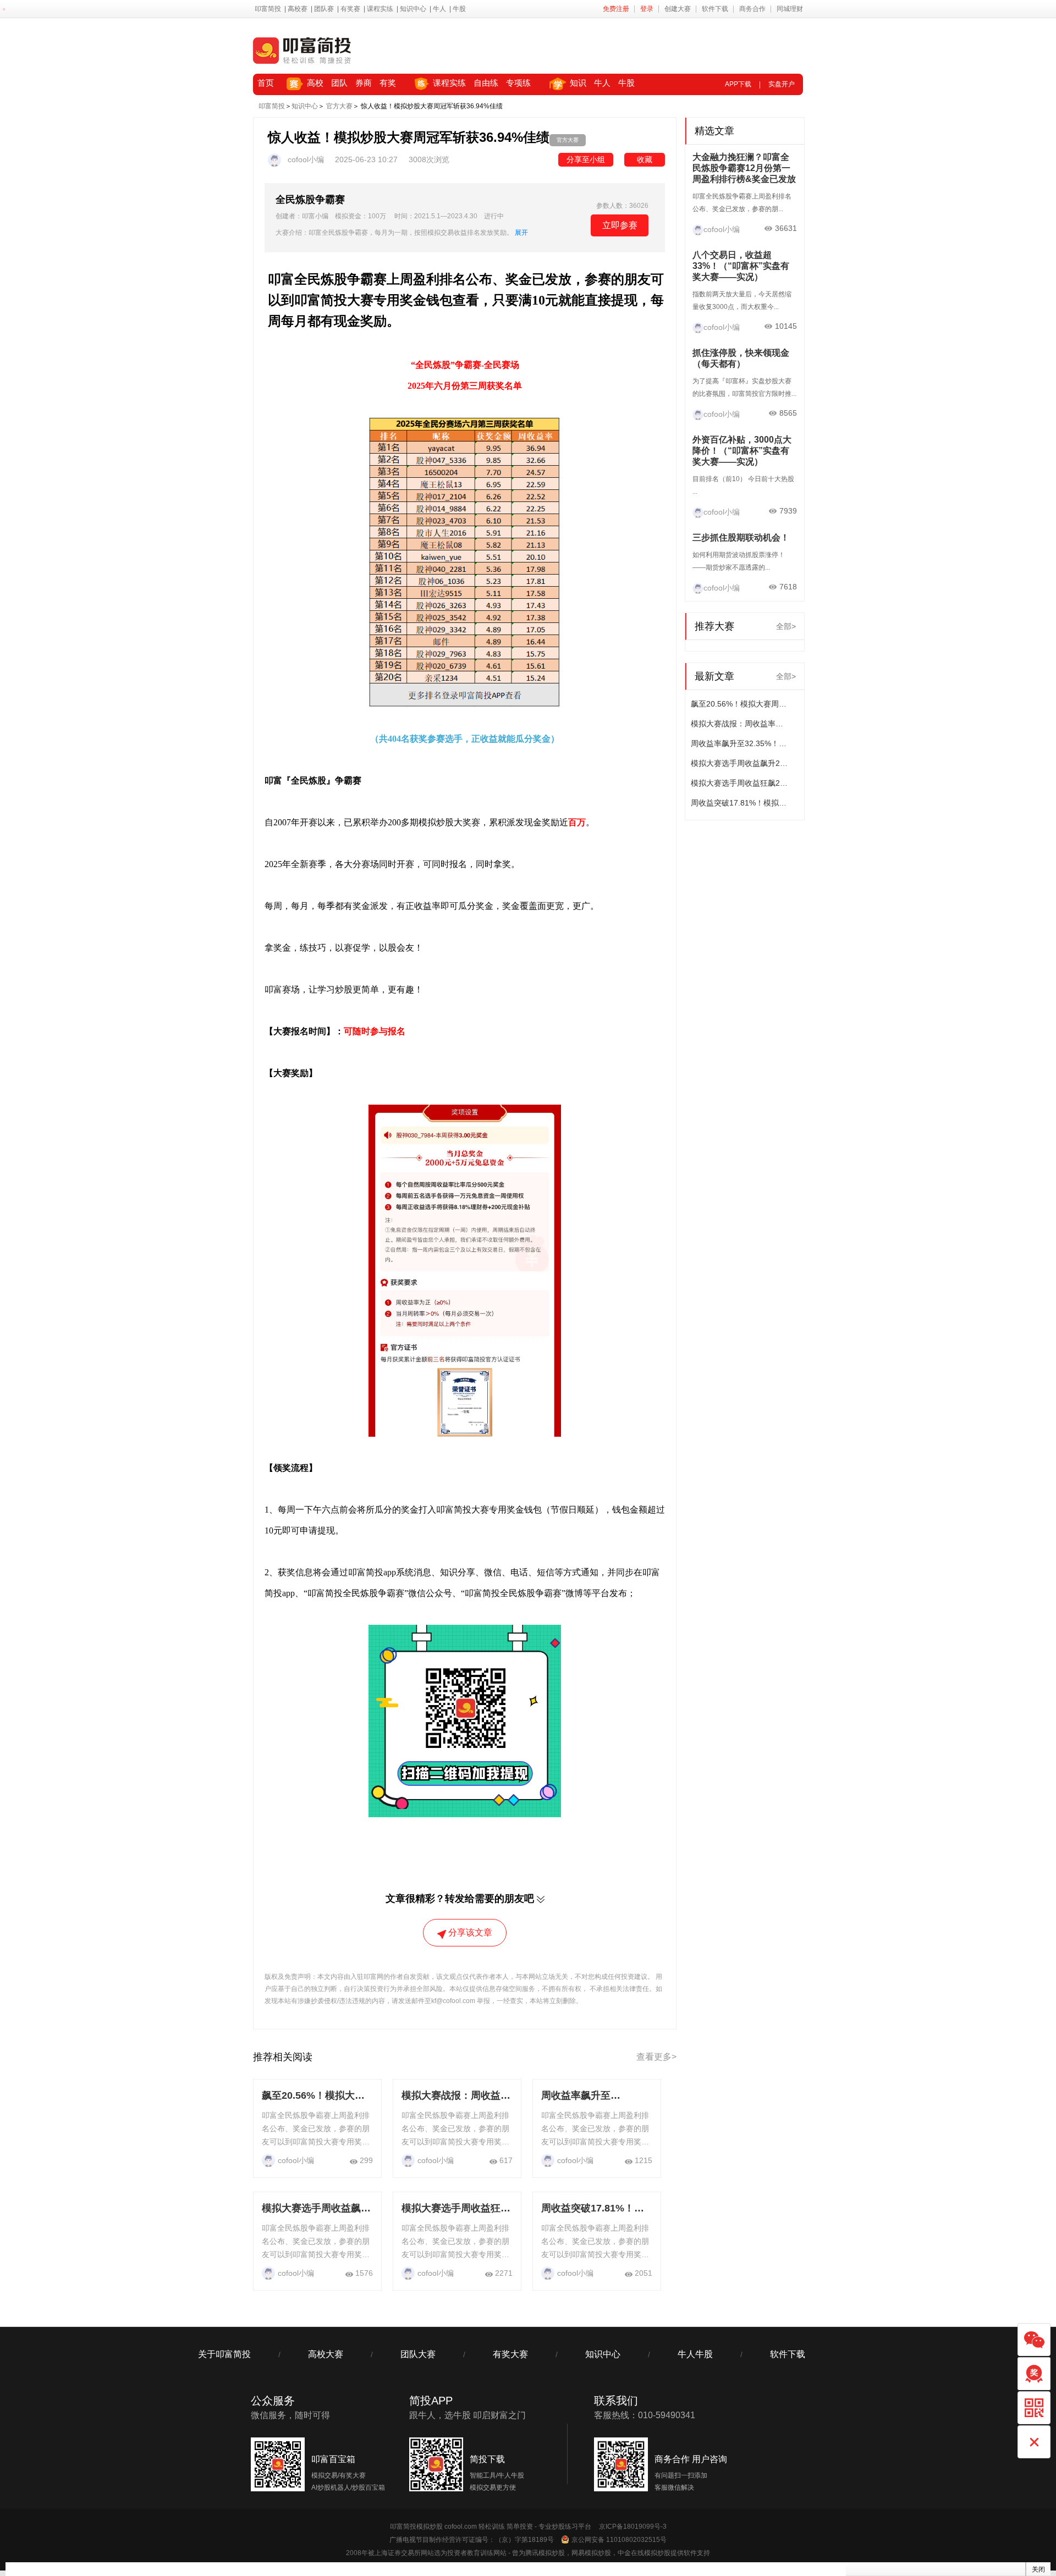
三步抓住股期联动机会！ (741, 537)
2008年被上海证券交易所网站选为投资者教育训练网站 (426, 2553)
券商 (364, 83)
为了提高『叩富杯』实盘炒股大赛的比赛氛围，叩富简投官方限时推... (744, 387)
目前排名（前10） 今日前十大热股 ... (743, 485)
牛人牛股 (695, 2354)
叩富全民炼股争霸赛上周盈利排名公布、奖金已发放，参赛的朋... (742, 203)
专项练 (518, 83)
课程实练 (380, 9)
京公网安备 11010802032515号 (619, 2540)
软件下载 (715, 9)
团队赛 (324, 9)
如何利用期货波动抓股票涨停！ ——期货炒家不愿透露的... (739, 561)
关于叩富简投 (224, 2354)
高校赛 (298, 9)
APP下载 (738, 84)
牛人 (439, 9)
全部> (786, 626)
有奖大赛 (510, 2354)
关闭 (1038, 2569)
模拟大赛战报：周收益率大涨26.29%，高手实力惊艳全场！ (740, 724)
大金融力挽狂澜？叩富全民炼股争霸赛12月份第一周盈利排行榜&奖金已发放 (744, 168)
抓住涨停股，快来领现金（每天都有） (741, 358)
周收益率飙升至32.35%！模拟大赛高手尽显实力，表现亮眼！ (740, 743)
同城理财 (790, 9)
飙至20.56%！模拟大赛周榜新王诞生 (740, 704)
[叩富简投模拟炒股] (302, 50)
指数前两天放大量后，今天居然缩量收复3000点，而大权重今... (742, 300)
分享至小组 (586, 159)
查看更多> (656, 2057)
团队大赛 (418, 2354)
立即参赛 (620, 225)
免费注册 (616, 9)
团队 (339, 83)
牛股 (459, 9)
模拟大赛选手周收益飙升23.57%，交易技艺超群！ (740, 763)
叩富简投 (268, 9)
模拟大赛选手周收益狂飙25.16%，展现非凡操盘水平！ (740, 783)
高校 (315, 83)
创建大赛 (678, 9)
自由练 (486, 83)
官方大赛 (339, 106)
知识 (578, 83)
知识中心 (413, 9)
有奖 (388, 83)
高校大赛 (326, 2354)
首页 (266, 83)
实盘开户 (782, 84)
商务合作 (752, 9)
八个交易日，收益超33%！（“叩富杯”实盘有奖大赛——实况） (741, 266)
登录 (647, 9)
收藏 (645, 159)
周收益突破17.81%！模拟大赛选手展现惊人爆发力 (740, 803)
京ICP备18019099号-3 (633, 2527)
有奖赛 (350, 9)
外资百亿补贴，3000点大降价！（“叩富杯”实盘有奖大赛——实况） (742, 451)
